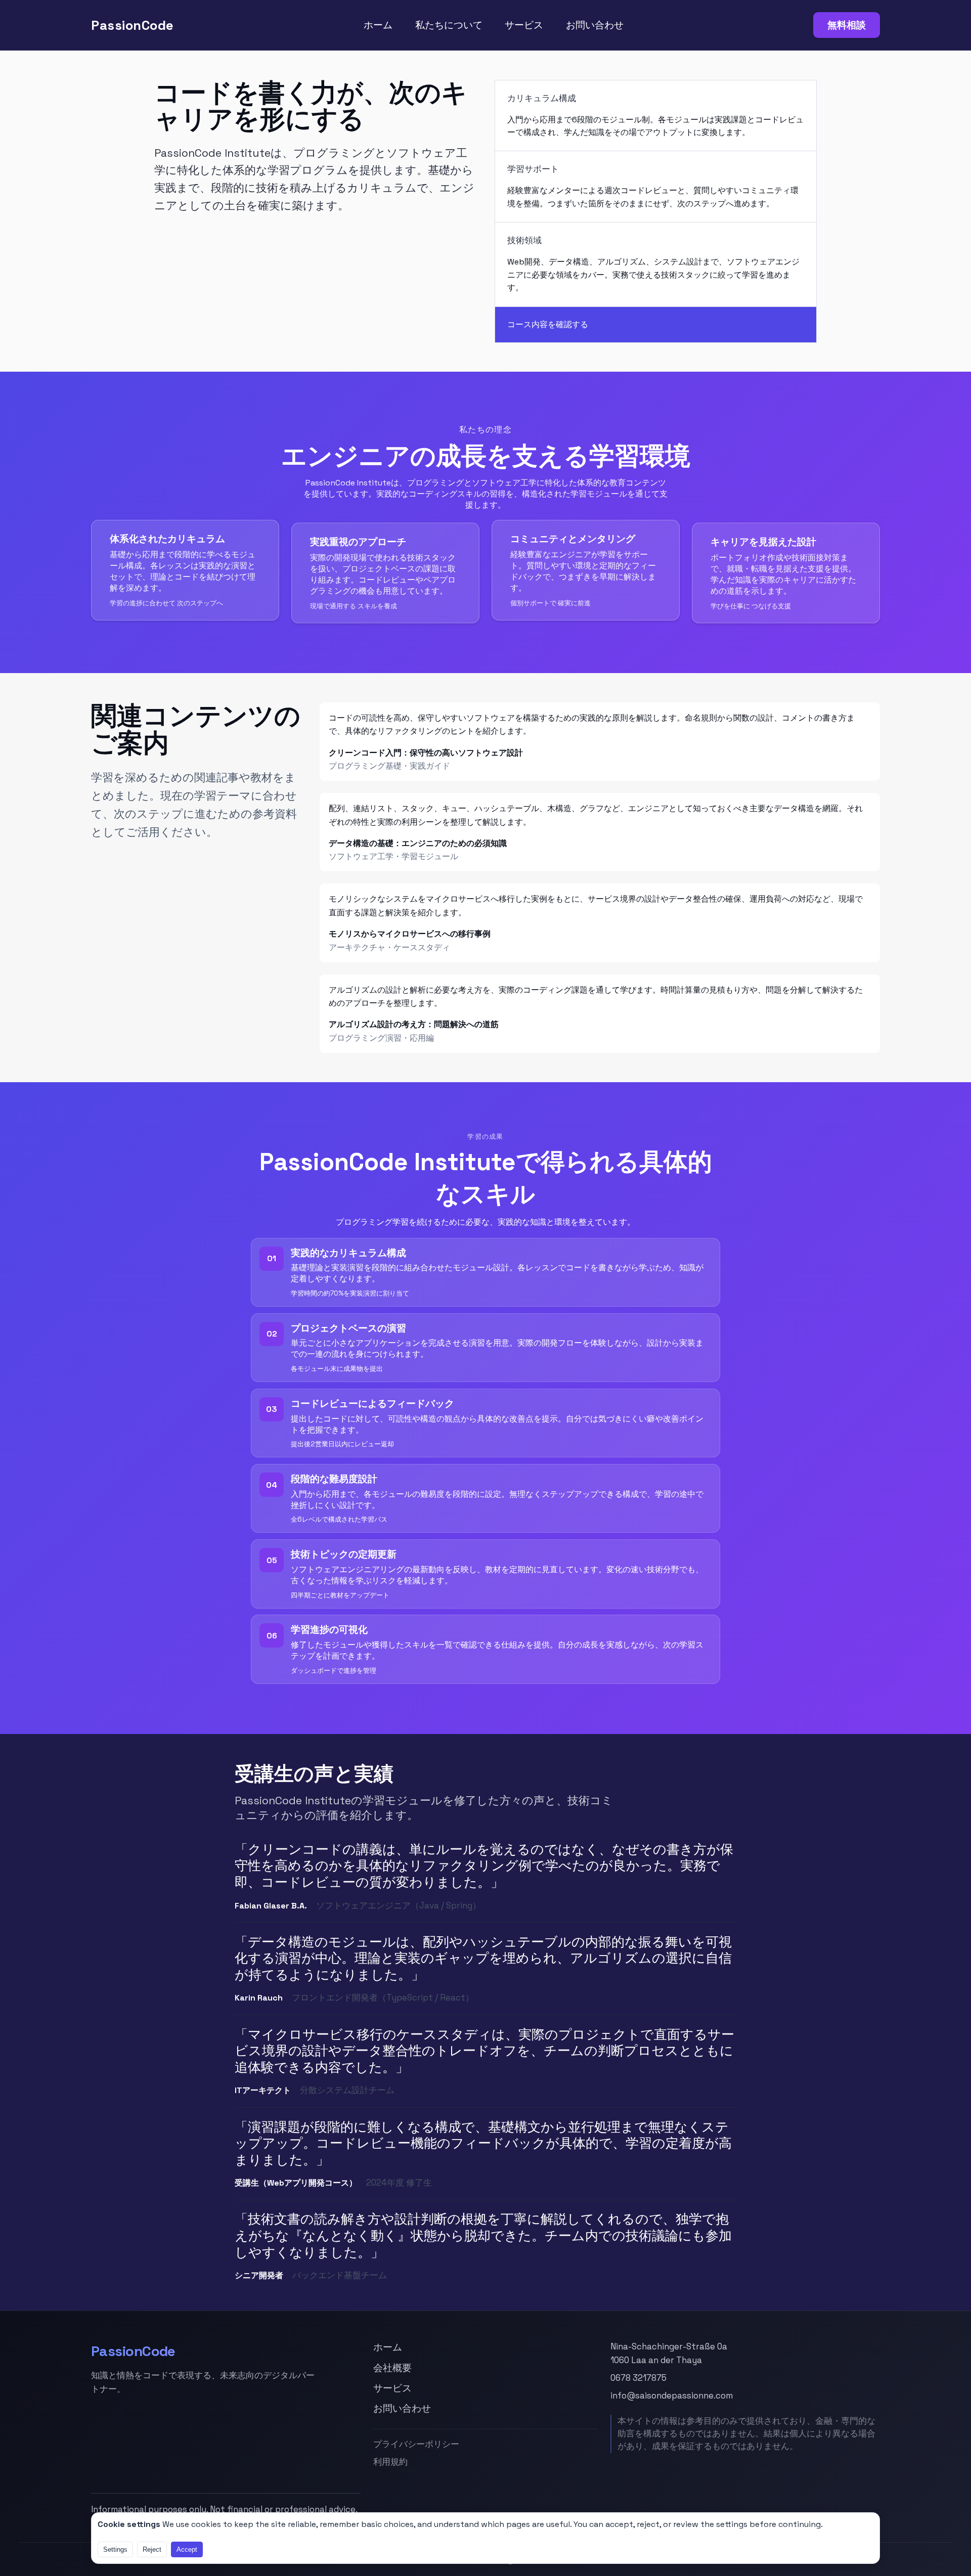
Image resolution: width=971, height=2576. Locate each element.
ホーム (378, 25)
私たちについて (449, 25)
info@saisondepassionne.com (672, 2395)
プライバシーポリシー (416, 2444)
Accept (187, 2549)
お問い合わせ (595, 25)
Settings (115, 2549)
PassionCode (133, 25)
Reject (152, 2549)
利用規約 (390, 2462)
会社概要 (392, 2368)
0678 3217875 (638, 2378)
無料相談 (847, 25)
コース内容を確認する (548, 324)
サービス (524, 25)
